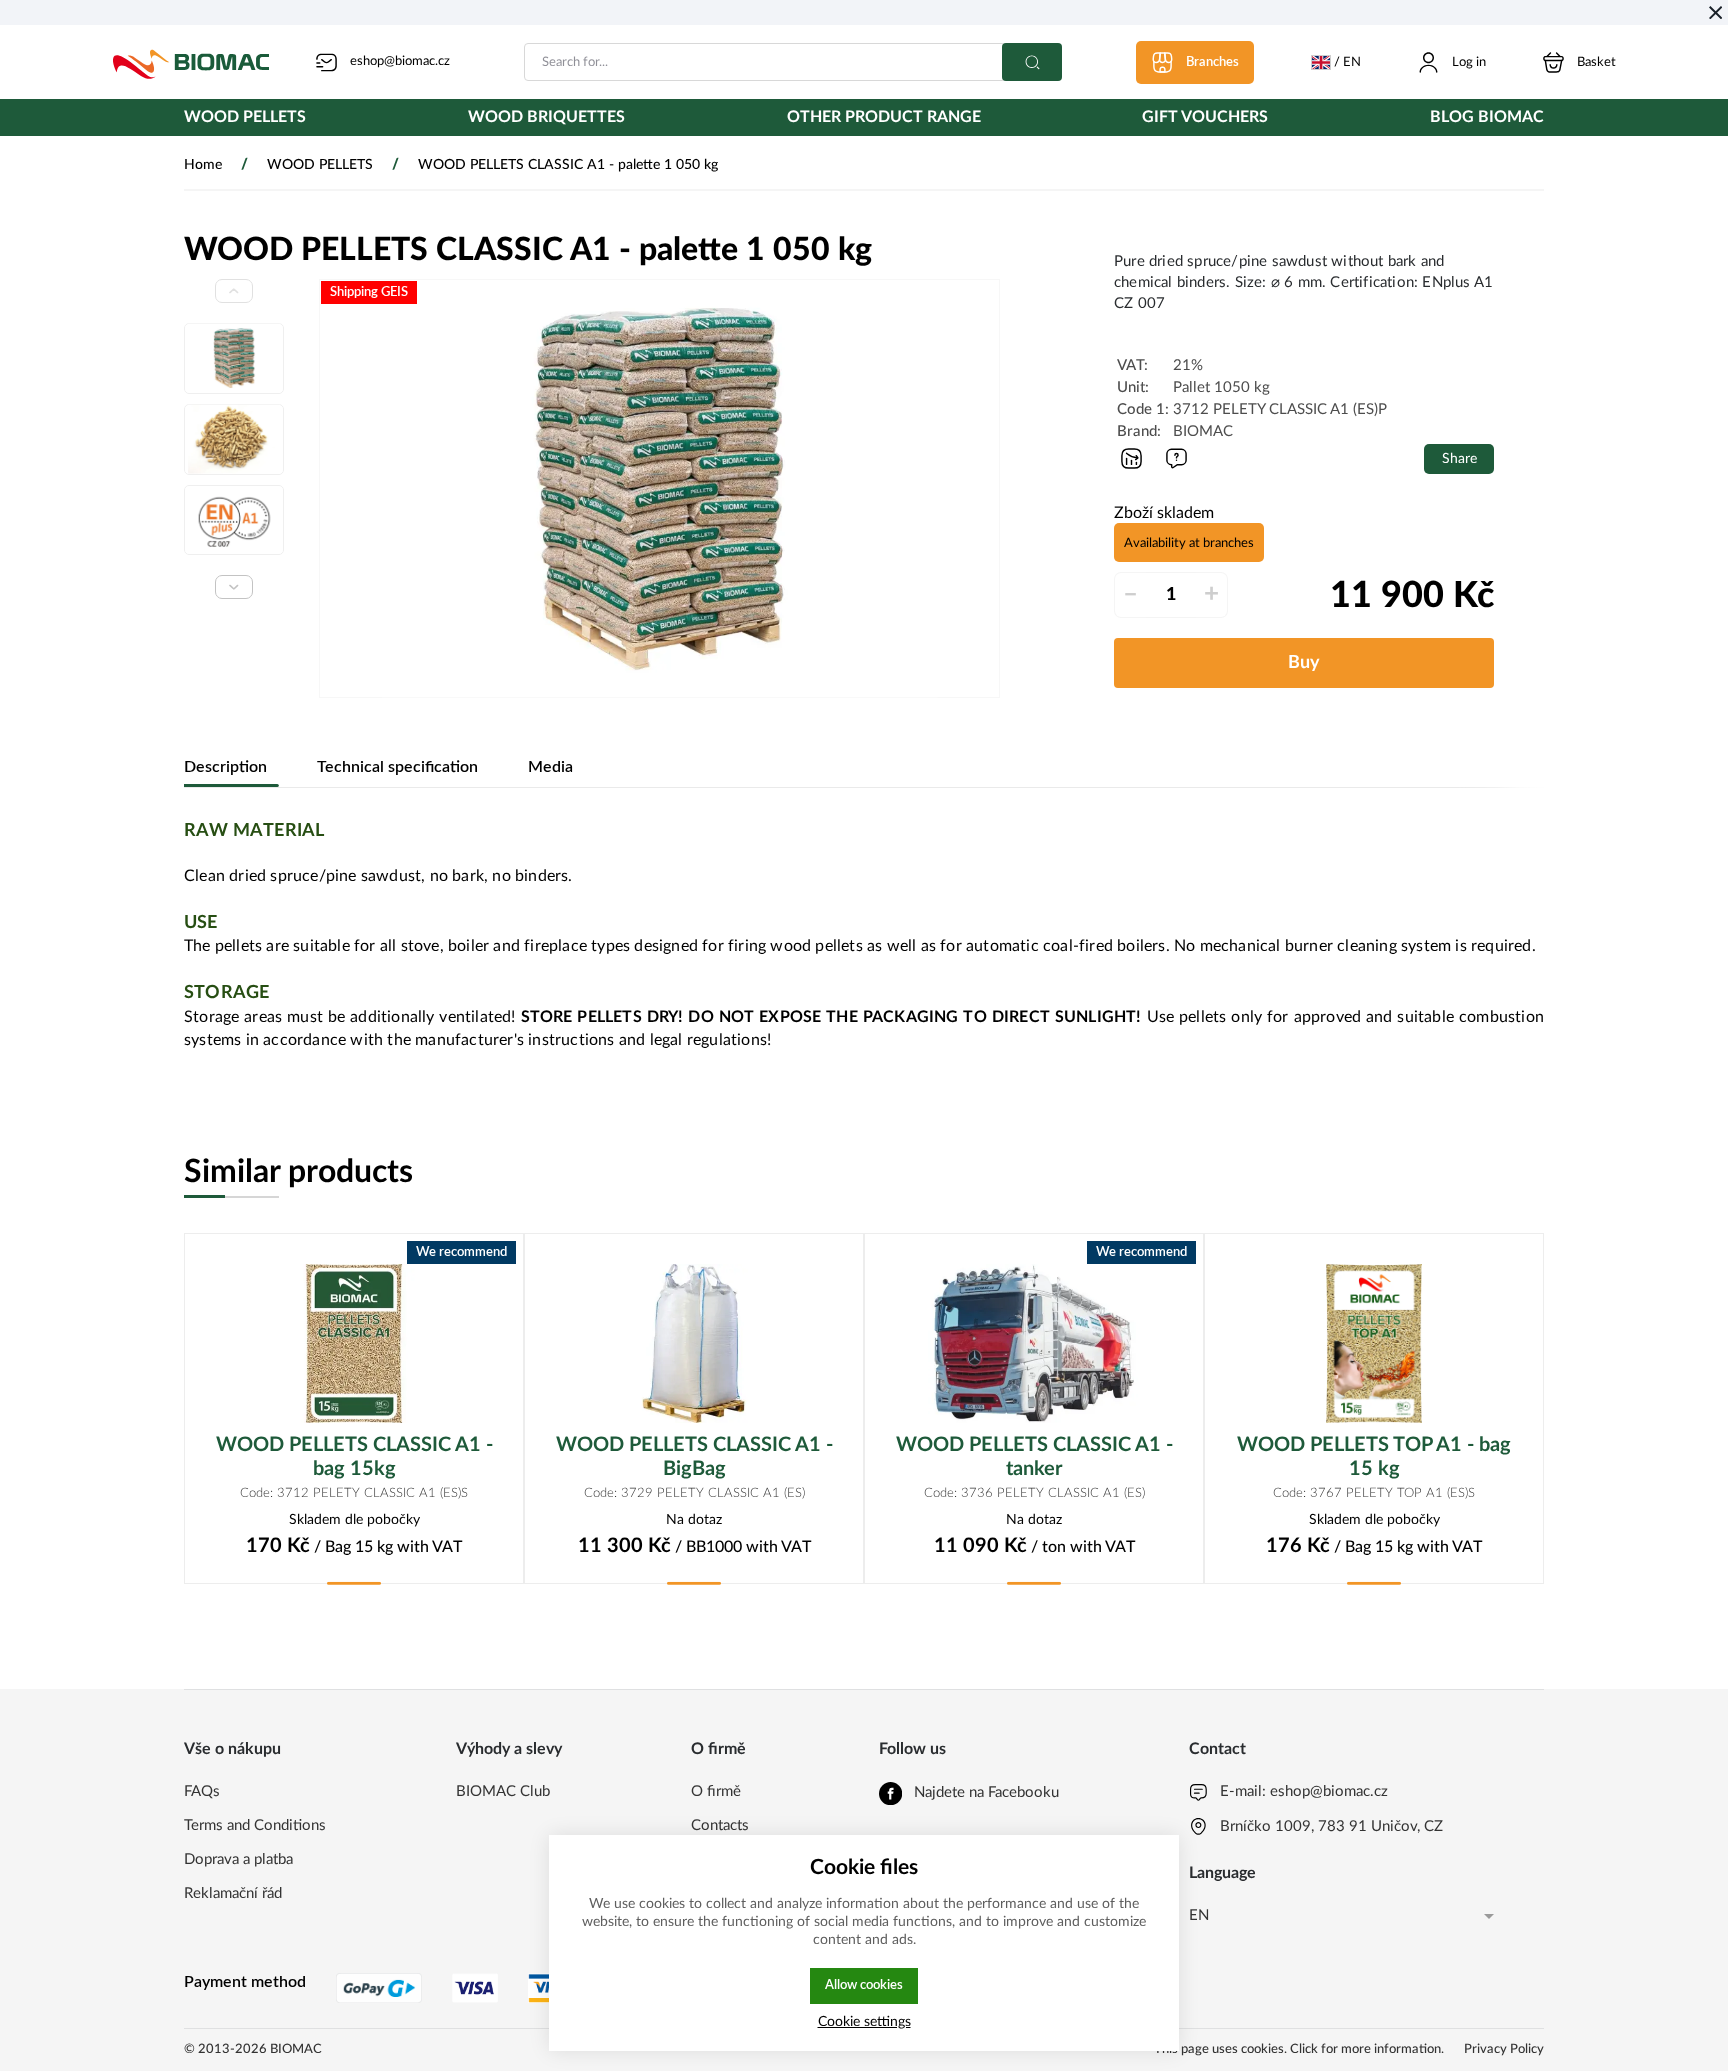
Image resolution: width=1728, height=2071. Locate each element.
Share (1459, 458)
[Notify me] (1131, 458)
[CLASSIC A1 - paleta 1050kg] (659, 488)
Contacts (720, 1825)
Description (225, 767)
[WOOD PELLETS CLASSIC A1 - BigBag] (694, 1343)
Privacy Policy (1504, 2049)
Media (550, 767)
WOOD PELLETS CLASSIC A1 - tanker (1034, 1457)
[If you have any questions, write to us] (1176, 458)
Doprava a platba (238, 1859)
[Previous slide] (234, 291)
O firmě (716, 1791)
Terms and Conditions (255, 1825)
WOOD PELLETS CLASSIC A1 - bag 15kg (354, 1457)
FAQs (202, 1791)
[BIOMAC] (191, 62)
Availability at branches (1189, 543)
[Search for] (1032, 62)
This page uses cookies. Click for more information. (1299, 2049)
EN (1199, 1915)
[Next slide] (234, 587)
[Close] (1715, 12)
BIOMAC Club (503, 1791)
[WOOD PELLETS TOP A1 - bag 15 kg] (1374, 1343)
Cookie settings (864, 2021)
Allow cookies (864, 1985)
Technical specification (397, 767)
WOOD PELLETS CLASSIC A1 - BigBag (694, 1457)
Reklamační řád (233, 1893)
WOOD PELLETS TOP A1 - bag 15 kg (1374, 1457)
